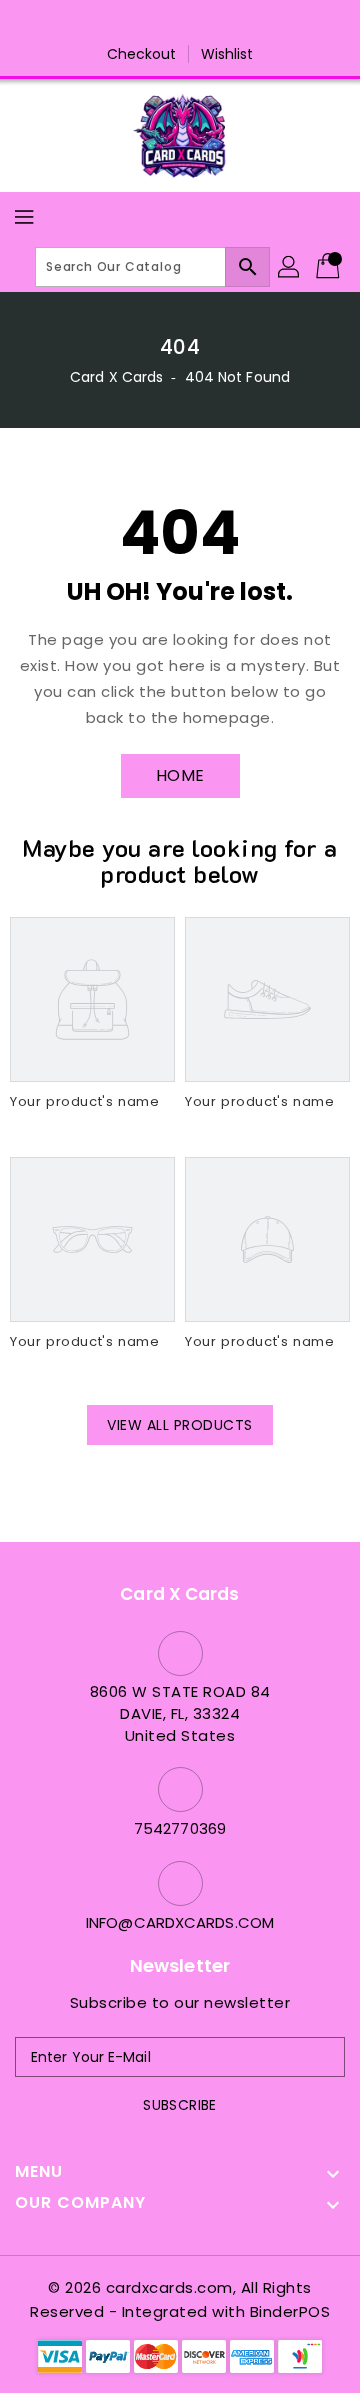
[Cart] (330, 267)
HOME (180, 775)
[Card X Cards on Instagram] (161, 23)
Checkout (142, 54)
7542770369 (180, 1828)
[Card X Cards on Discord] (199, 23)
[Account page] (290, 267)
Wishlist (227, 54)
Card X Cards (118, 377)
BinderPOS (290, 2311)
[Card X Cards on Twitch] (237, 23)
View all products (180, 1425)
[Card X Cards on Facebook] (123, 23)
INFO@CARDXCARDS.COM (180, 1922)
